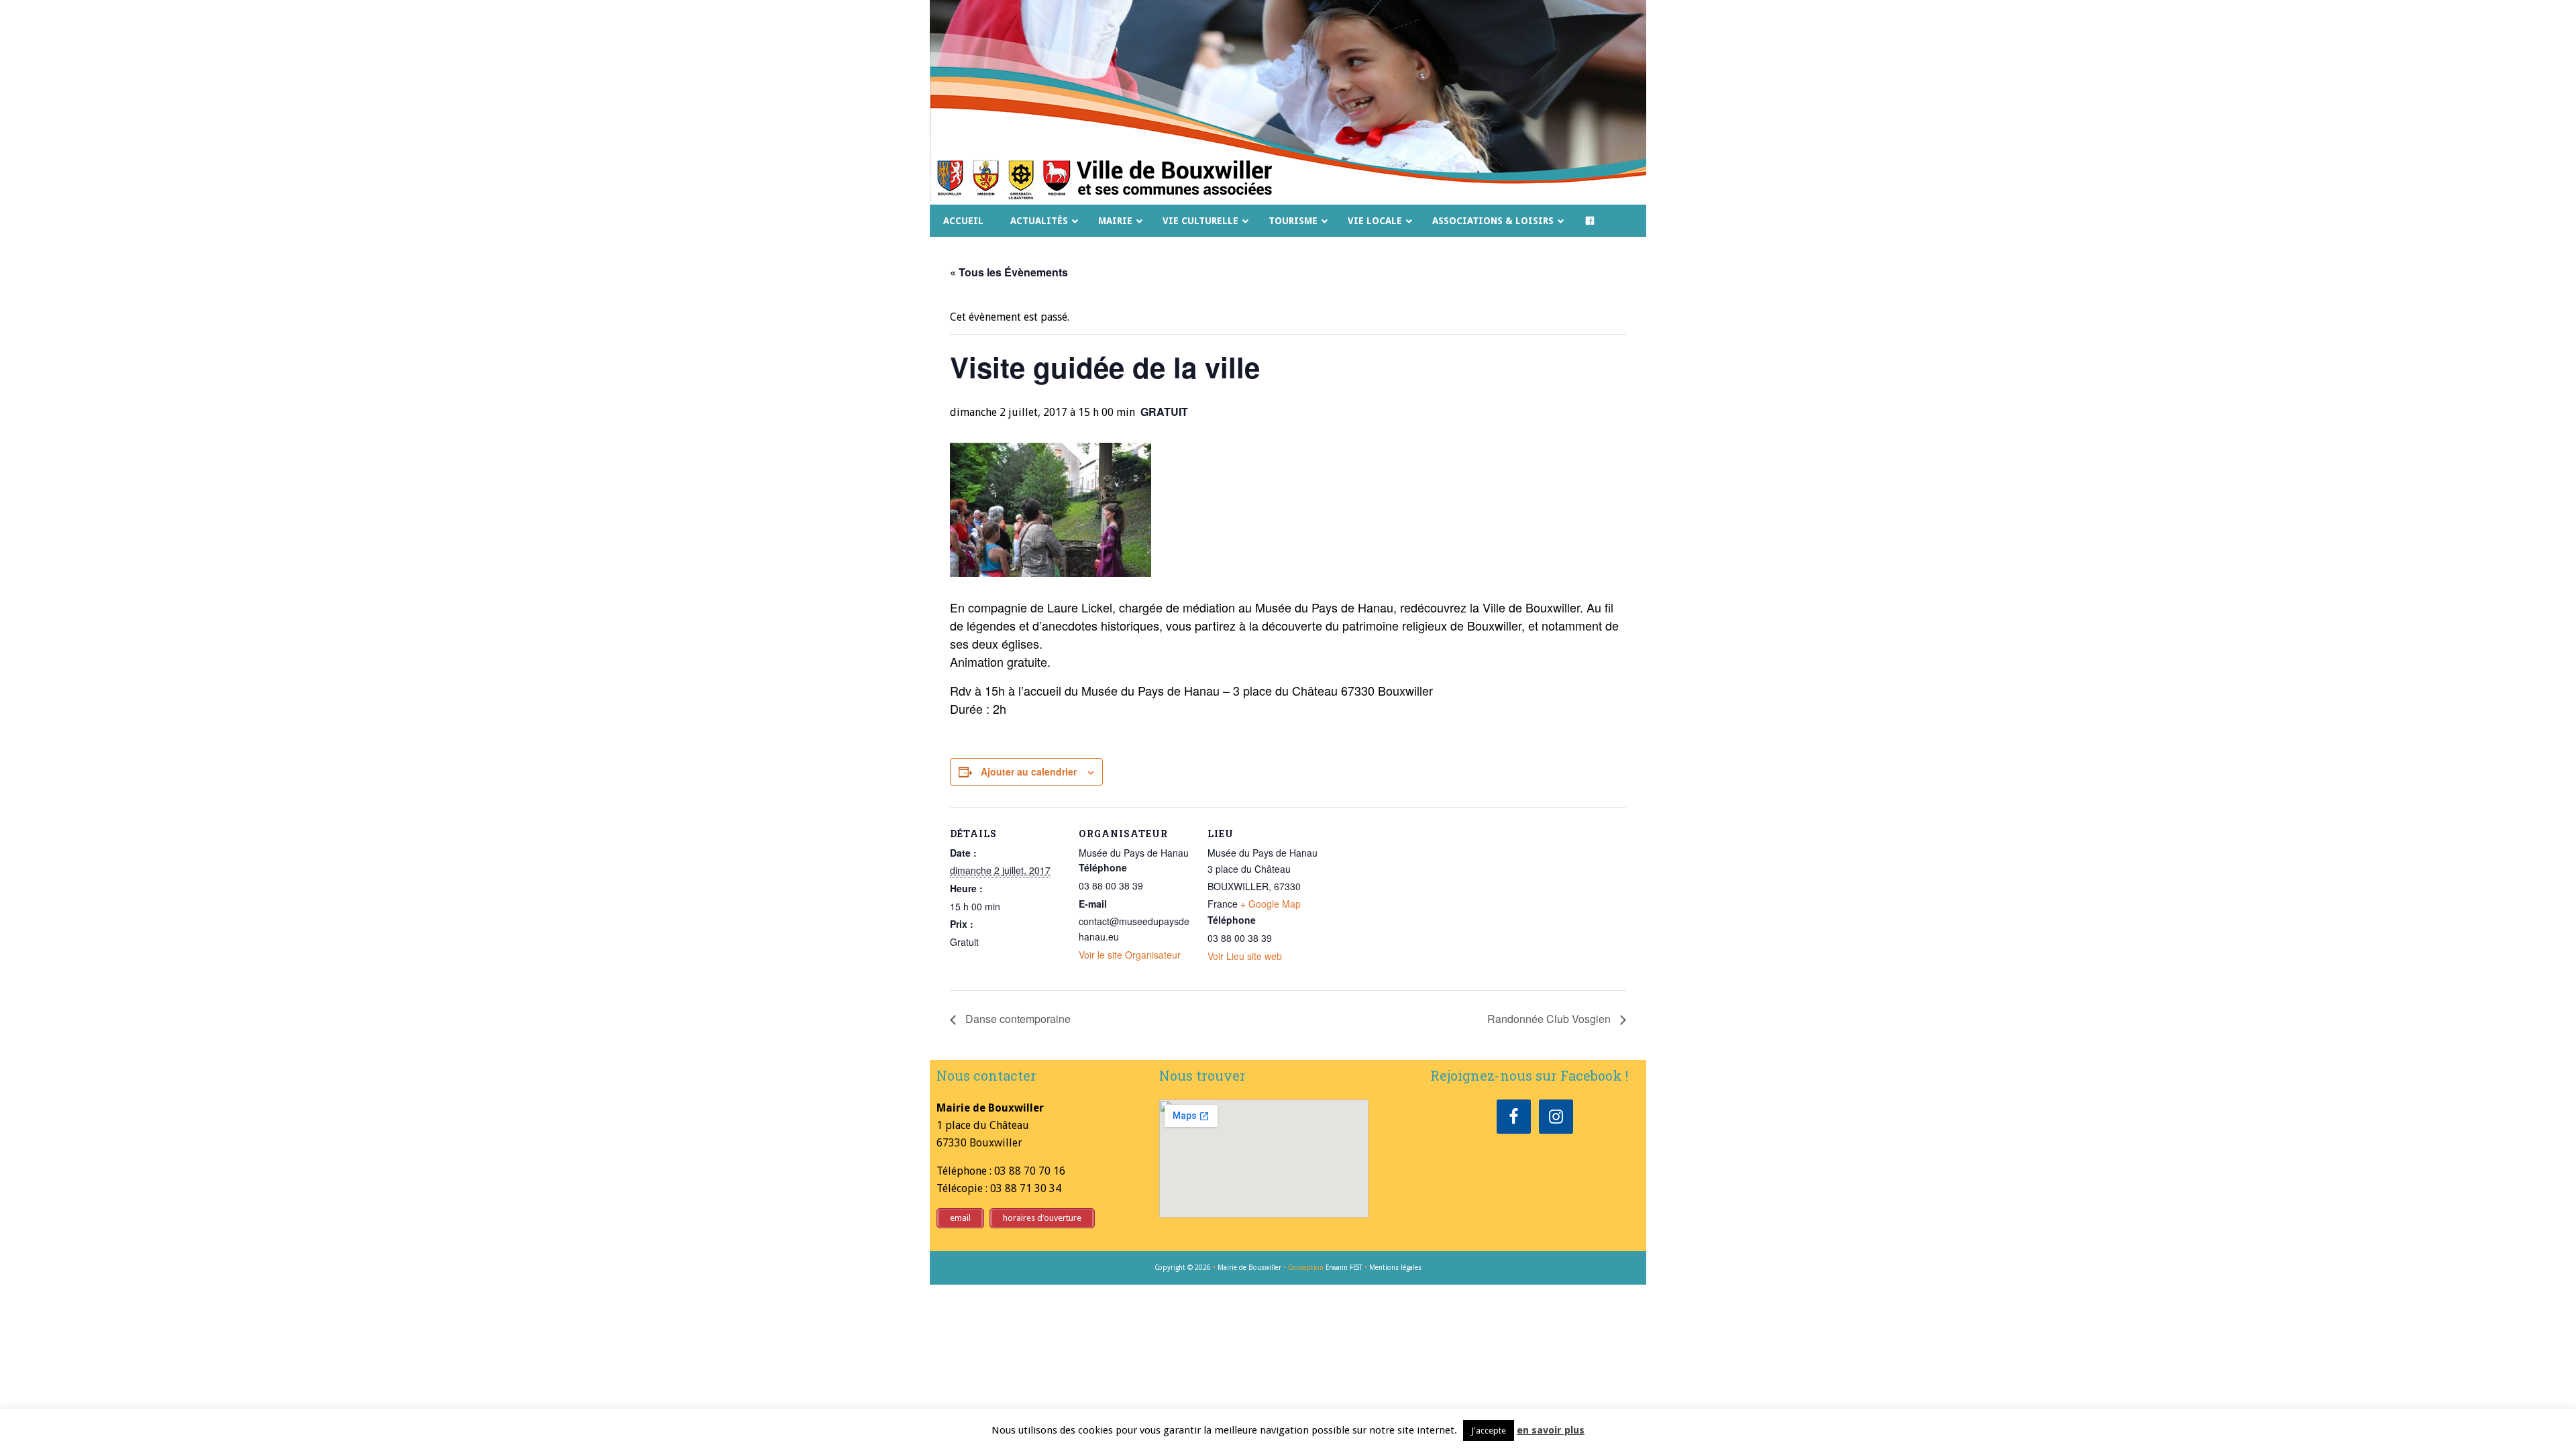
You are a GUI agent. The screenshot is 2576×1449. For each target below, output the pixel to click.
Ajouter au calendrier (1029, 771)
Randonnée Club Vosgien (1550, 1019)
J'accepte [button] (1489, 1431)
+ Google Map (1271, 904)
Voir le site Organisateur (1130, 955)
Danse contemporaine (1017, 1019)
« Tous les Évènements (1009, 272)
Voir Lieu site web (1245, 956)
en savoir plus (1551, 1430)
